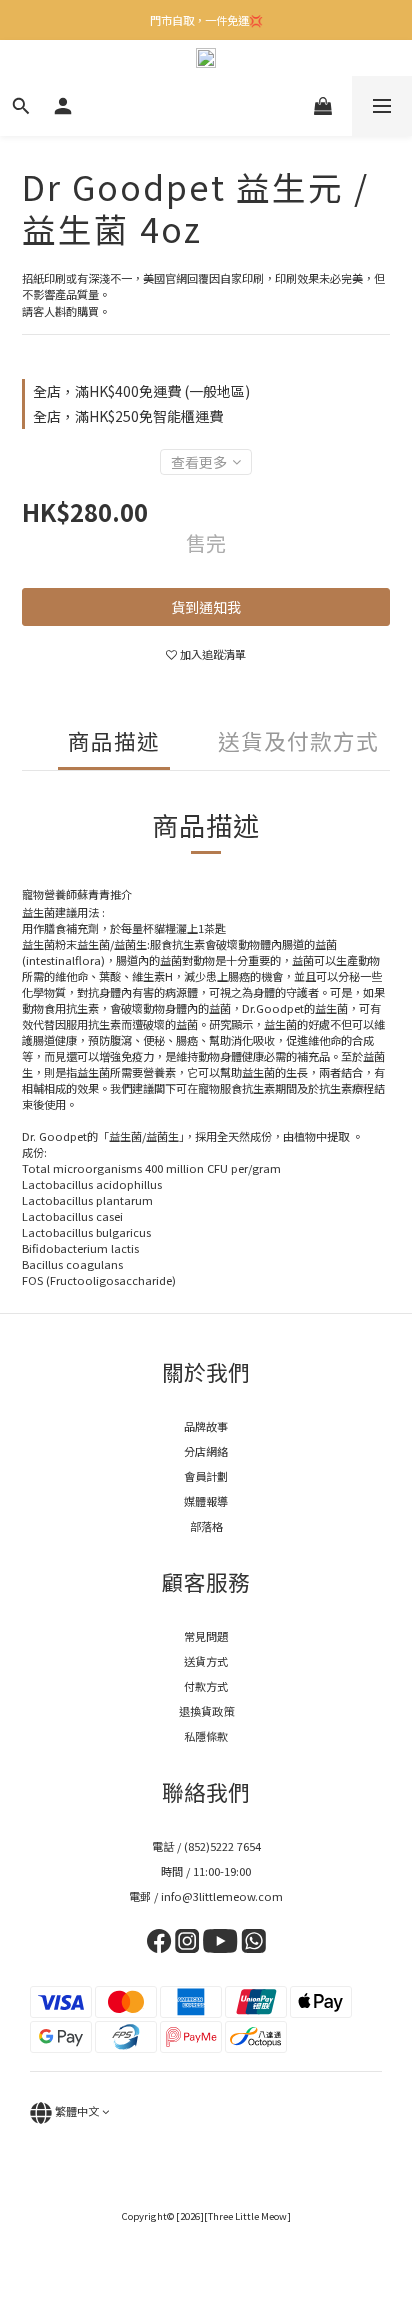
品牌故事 (206, 1426)
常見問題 (206, 1636)
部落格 (206, 1526)
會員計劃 (206, 1476)
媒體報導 (206, 1501)
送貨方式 (206, 1661)
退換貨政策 (206, 1711)
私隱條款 (206, 1736)
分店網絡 (206, 1451)
